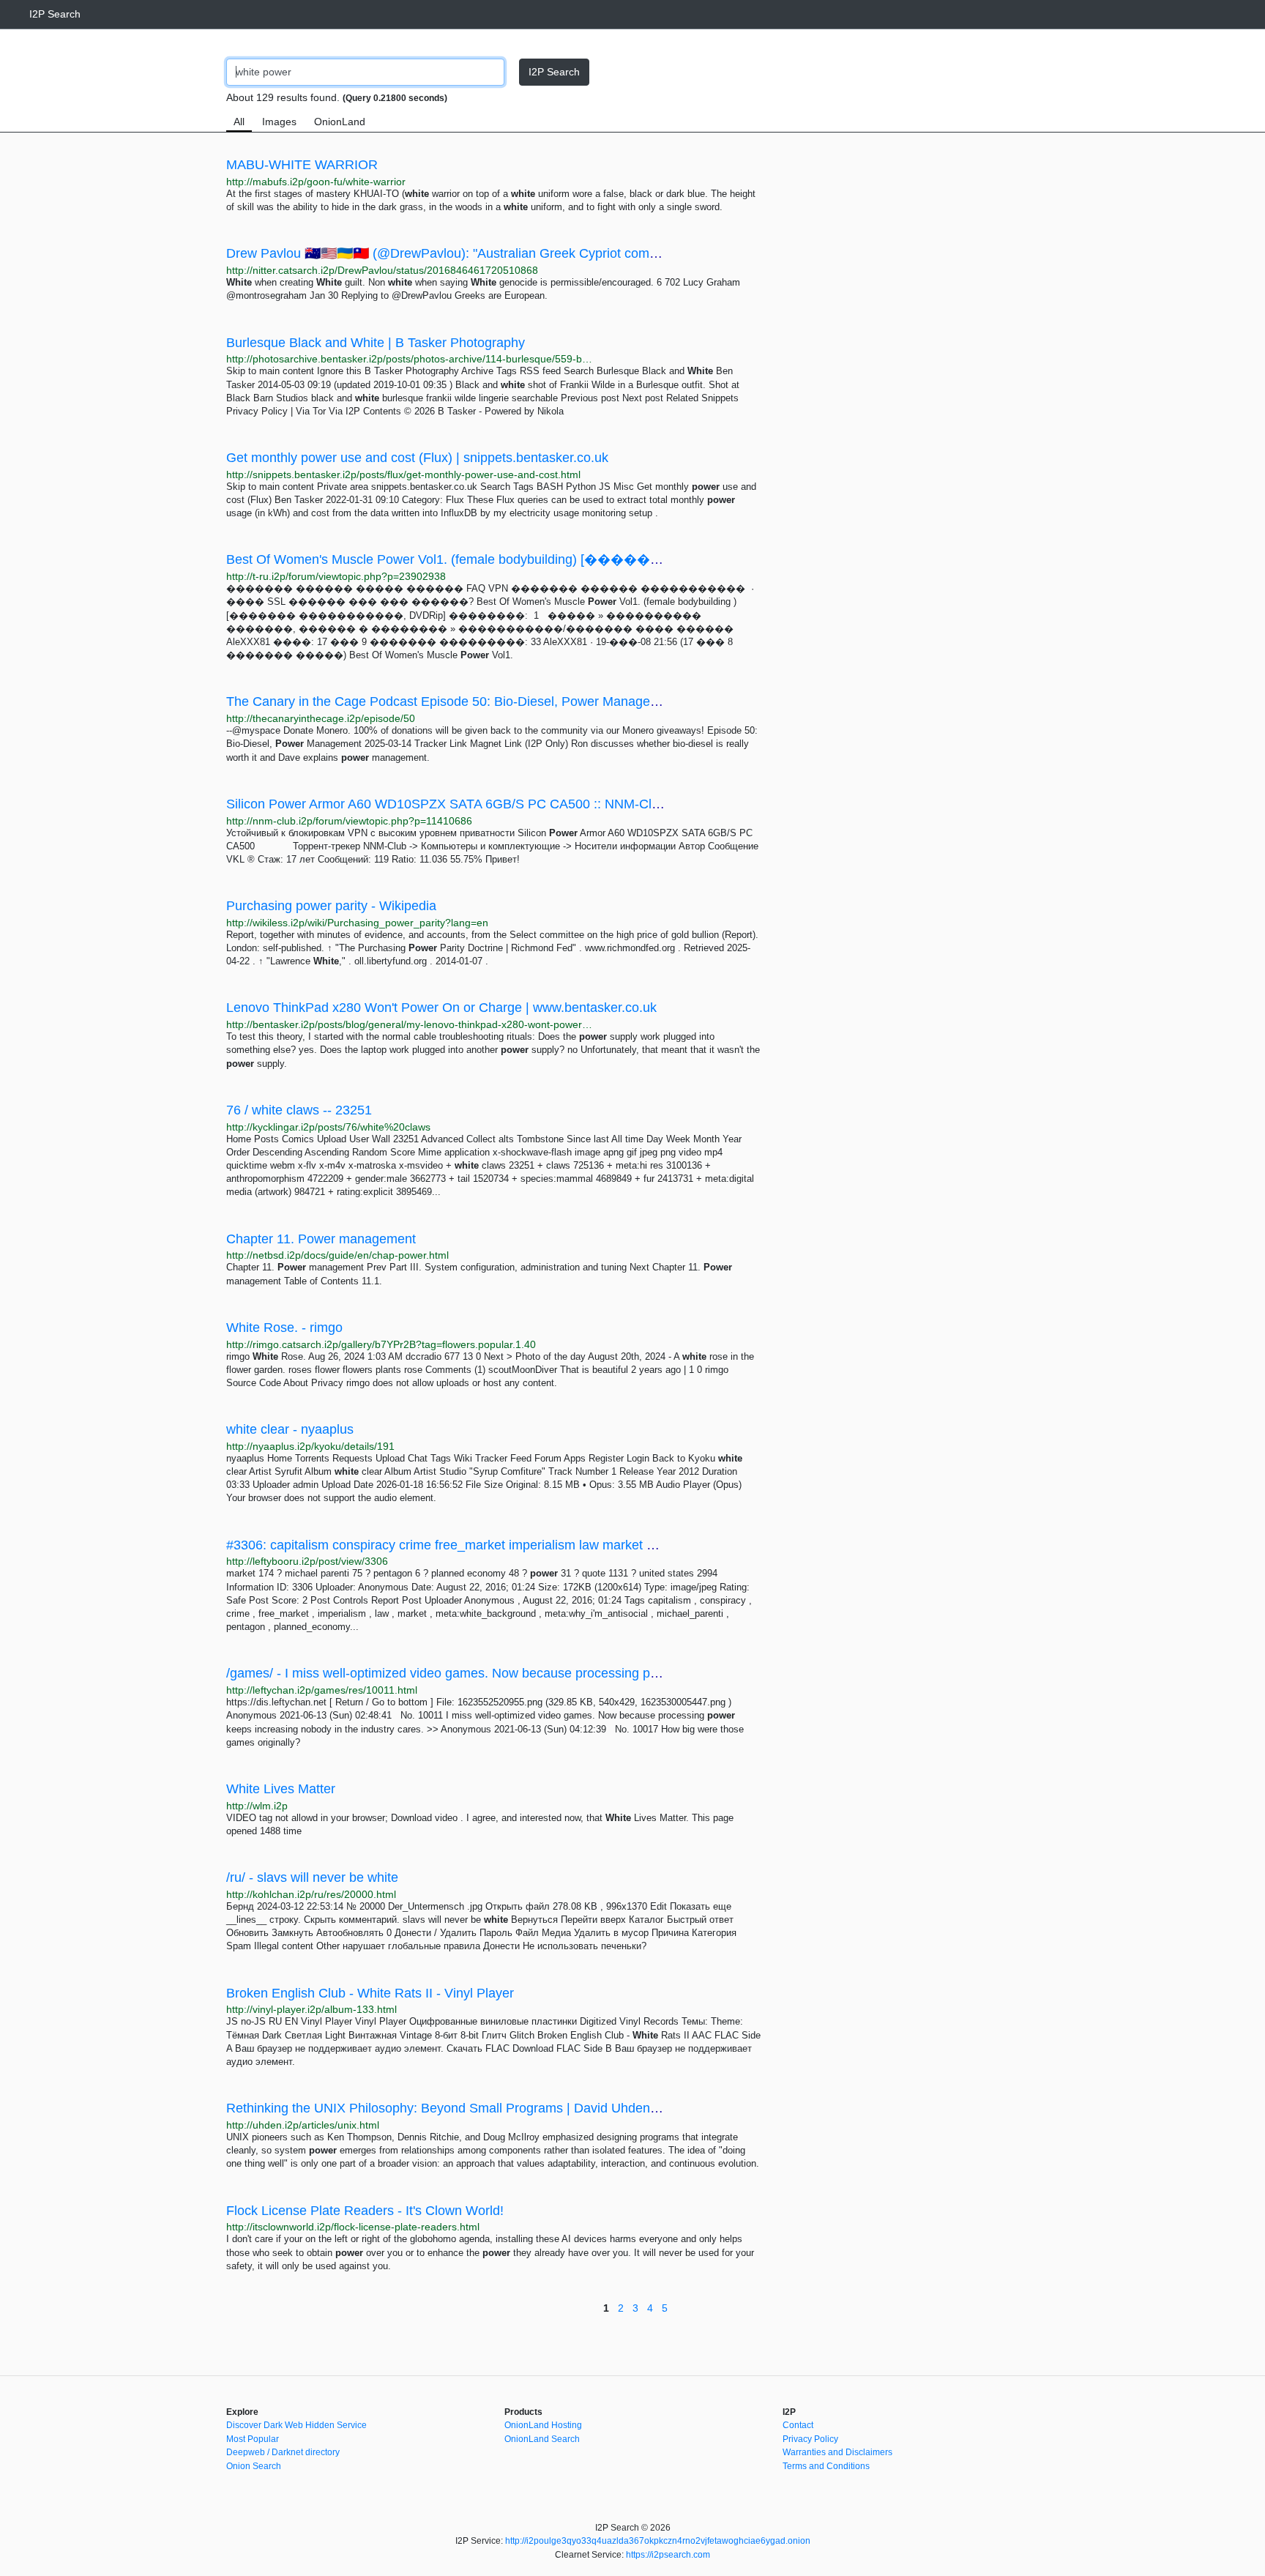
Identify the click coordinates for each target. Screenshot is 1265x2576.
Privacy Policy (810, 2439)
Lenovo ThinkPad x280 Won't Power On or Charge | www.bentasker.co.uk (441, 1008)
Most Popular (253, 2439)
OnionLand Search (542, 2439)
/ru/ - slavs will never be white (312, 1877)
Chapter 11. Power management (321, 1239)
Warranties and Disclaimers (837, 2452)
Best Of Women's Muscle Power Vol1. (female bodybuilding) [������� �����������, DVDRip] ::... (566, 559)
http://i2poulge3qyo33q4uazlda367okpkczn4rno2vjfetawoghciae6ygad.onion (658, 2541)
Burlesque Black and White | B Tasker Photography (376, 343)
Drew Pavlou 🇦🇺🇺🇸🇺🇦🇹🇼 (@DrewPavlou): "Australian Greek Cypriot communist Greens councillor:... (518, 253)
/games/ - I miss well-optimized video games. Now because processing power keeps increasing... (509, 1673)
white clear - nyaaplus (290, 1429)
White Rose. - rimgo (284, 1328)
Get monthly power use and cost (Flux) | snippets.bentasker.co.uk (417, 458)
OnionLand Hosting (543, 2425)
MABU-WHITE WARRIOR (302, 165)
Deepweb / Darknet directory (283, 2452)
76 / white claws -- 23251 (299, 1110)
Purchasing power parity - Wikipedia (331, 906)
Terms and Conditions (826, 2466)
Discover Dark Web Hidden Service (296, 2425)
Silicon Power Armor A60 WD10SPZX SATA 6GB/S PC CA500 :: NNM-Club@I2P (463, 804)
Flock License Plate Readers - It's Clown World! (365, 2211)
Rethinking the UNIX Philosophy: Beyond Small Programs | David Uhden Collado (462, 2108)
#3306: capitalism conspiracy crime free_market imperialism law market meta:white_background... (512, 1545)
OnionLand (340, 122)
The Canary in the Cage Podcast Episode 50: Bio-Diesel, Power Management (453, 701)
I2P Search (55, 14)
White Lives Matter (281, 1789)
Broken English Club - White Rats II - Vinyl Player (370, 1993)
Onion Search (254, 2466)
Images (279, 122)
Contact (798, 2425)
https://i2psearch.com (668, 2555)
